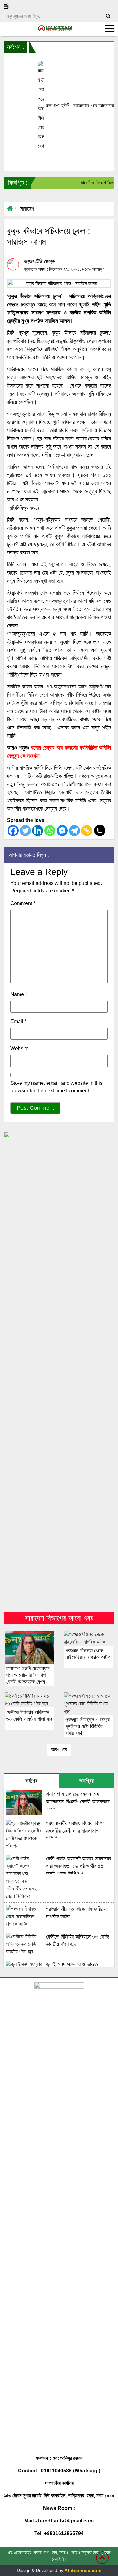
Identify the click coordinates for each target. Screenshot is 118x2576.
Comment (23, 903)
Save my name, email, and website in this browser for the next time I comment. (56, 1087)
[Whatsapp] (50, 831)
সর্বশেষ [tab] (31, 1781)
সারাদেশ (27, 209)
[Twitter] (25, 831)
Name (19, 994)
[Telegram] (74, 831)
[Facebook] (13, 831)
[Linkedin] (38, 831)
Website (20, 1048)
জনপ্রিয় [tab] (87, 1781)
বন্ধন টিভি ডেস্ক (39, 261)
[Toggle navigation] (110, 29)
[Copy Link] (87, 831)
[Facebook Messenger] (62, 831)
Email (18, 1021)
